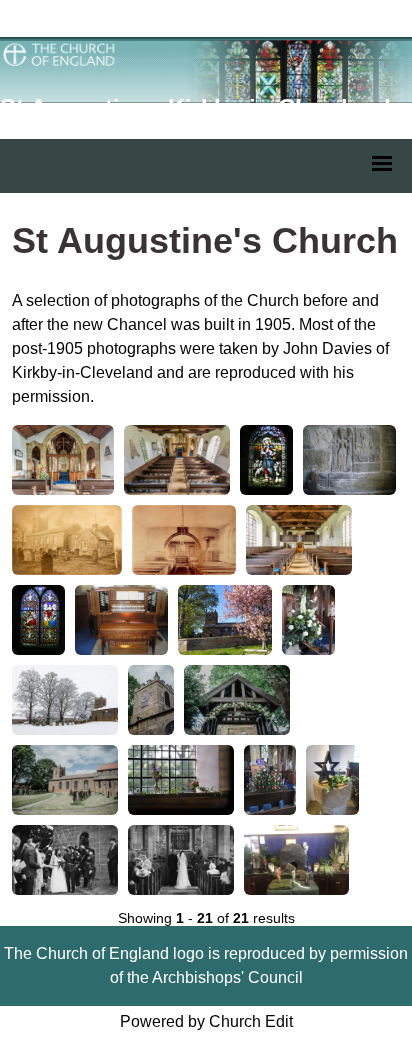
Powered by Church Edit (206, 1021)
